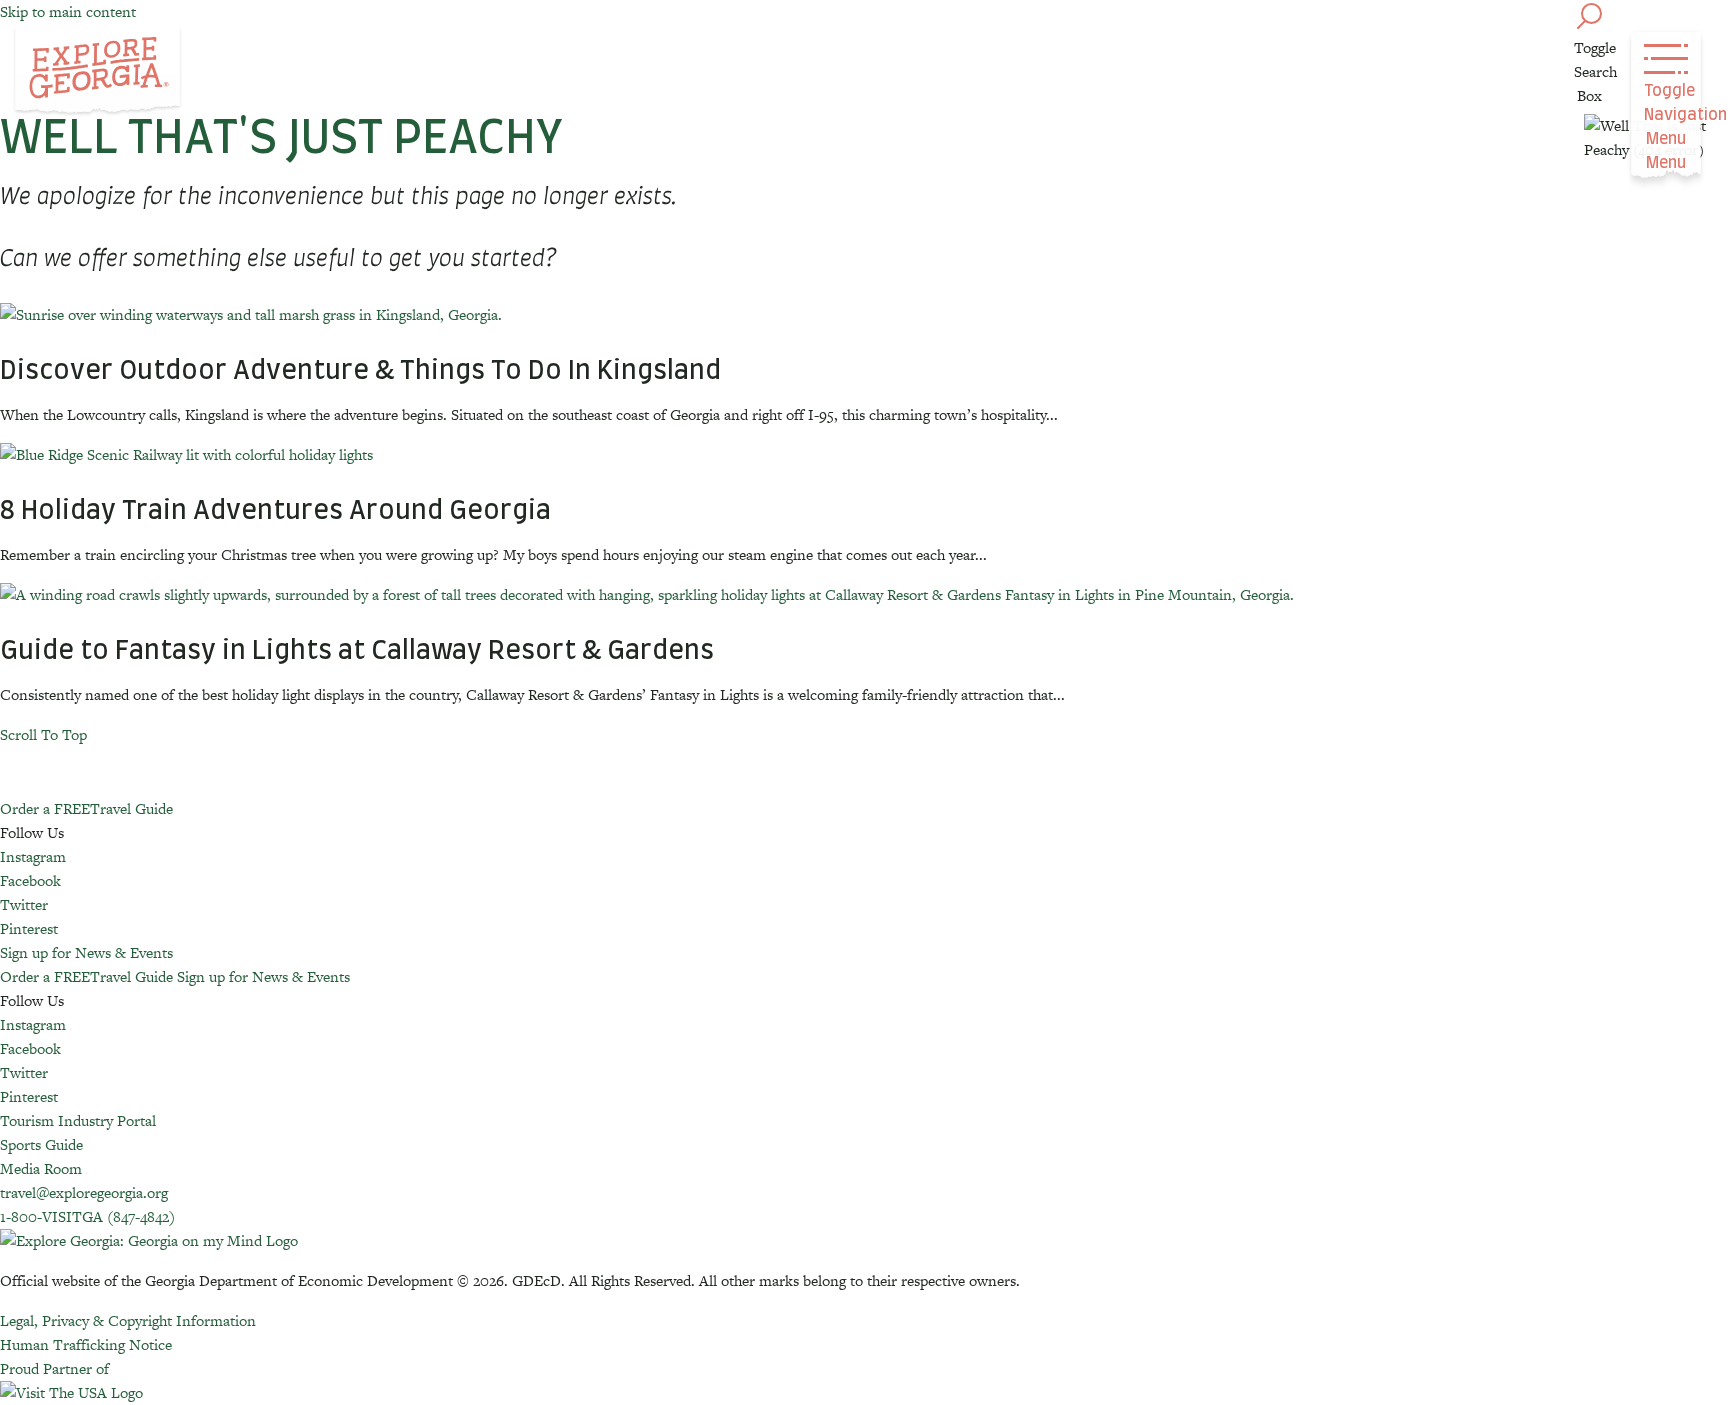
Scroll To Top (43, 734)
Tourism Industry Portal (78, 1120)
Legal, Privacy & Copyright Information (128, 1320)
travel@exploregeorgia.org (84, 1192)
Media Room (41, 1168)
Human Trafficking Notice (86, 1344)
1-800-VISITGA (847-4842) (87, 1216)
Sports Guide (41, 1144)
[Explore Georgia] (97, 72)
